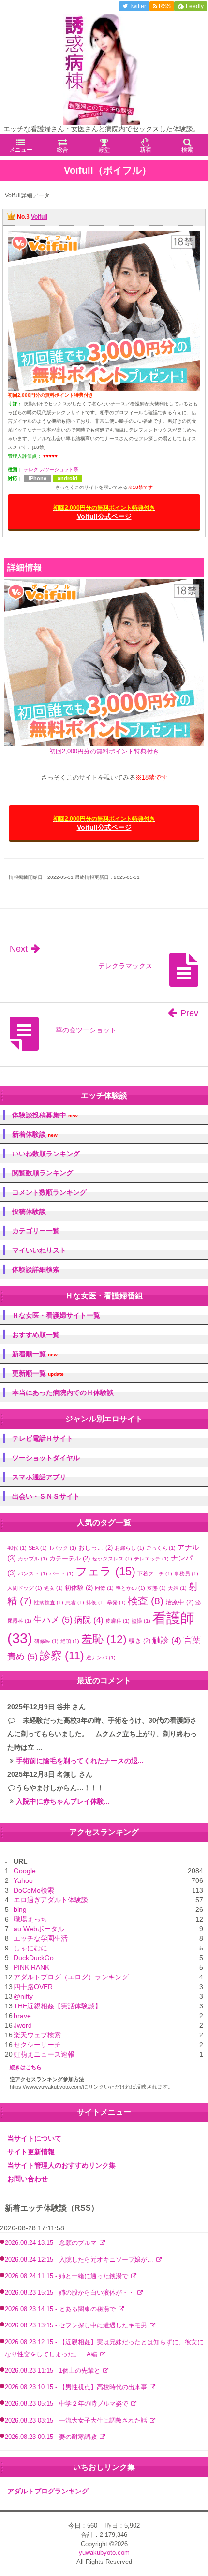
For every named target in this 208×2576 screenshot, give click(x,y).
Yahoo (23, 1880)
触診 (167, 1640)
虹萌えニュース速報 (44, 2054)
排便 (96, 1602)
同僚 (104, 1588)
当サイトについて (34, 2138)
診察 (62, 1656)
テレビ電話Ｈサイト (43, 1438)
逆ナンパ (101, 1657)
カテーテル (70, 1558)
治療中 (179, 1602)
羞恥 (104, 1639)
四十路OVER (33, 1987)
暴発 (116, 1602)
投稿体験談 (29, 1211)
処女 (53, 1588)
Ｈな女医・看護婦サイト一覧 (56, 1315)
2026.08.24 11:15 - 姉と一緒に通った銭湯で (67, 2276)
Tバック (63, 1548)
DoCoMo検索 (34, 1890)
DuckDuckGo (34, 1958)
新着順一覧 (35, 1354)
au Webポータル (39, 1929)
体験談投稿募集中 (45, 1115)
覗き (140, 1641)
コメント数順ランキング (49, 1192)
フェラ (105, 1571)
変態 (156, 1588)
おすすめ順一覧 (36, 1335)
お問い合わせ (28, 2179)
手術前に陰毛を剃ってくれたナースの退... (80, 1761)
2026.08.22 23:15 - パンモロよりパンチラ (64, 2453)
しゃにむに (30, 1948)
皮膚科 (118, 1621)
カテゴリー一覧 (36, 1231)
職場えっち (30, 1919)
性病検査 (49, 1602)
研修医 (46, 1641)
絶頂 (70, 1641)
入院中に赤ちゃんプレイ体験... (63, 1801)
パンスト (33, 1573)
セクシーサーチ (37, 2045)
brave (22, 2016)
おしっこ (96, 1548)
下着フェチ (155, 1573)
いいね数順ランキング (46, 1154)
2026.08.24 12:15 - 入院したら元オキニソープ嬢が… (80, 2260)
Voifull (39, 217)
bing (20, 1909)
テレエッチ (151, 1559)
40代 (17, 1548)
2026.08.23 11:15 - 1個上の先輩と (53, 2371)
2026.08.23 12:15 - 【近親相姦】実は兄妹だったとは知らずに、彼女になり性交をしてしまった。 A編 (104, 2348)
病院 (89, 1620)
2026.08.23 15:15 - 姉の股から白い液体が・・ (71, 2293)
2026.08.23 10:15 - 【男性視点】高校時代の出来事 (77, 2387)
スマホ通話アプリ (39, 1477)
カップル (33, 1559)
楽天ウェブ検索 (37, 2035)
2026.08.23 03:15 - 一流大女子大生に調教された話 (77, 2421)
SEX (38, 1548)
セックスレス (112, 1559)
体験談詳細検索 (36, 1269)
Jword (23, 2025)
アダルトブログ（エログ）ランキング (71, 1977)
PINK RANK (31, 1967)
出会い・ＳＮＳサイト (46, 1496)
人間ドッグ (25, 1588)
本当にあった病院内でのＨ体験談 (63, 1392)
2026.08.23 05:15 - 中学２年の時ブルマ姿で (67, 2404)
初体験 (79, 1588)
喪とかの (130, 1588)
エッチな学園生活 (41, 1938)
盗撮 (141, 1621)
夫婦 (177, 1588)
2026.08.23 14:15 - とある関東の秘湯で (61, 2309)
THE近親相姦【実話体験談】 (58, 2006)
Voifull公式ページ (104, 512)
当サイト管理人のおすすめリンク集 (61, 2165)
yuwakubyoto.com (104, 2553)
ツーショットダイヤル (46, 1458)
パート (61, 1573)
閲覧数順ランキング (43, 1173)
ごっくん (161, 1548)
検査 (146, 1601)
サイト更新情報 (31, 2152)
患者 (75, 1602)
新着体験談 (35, 1135)
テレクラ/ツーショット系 (51, 469)
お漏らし (129, 1548)
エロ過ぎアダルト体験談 (51, 1900)
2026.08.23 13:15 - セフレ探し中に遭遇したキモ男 (77, 2325)
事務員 (186, 1573)
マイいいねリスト (39, 1250)
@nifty (23, 1996)
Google (25, 1871)
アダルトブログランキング (48, 2491)
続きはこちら (26, 2067)
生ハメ (53, 1620)
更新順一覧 (38, 1373)
